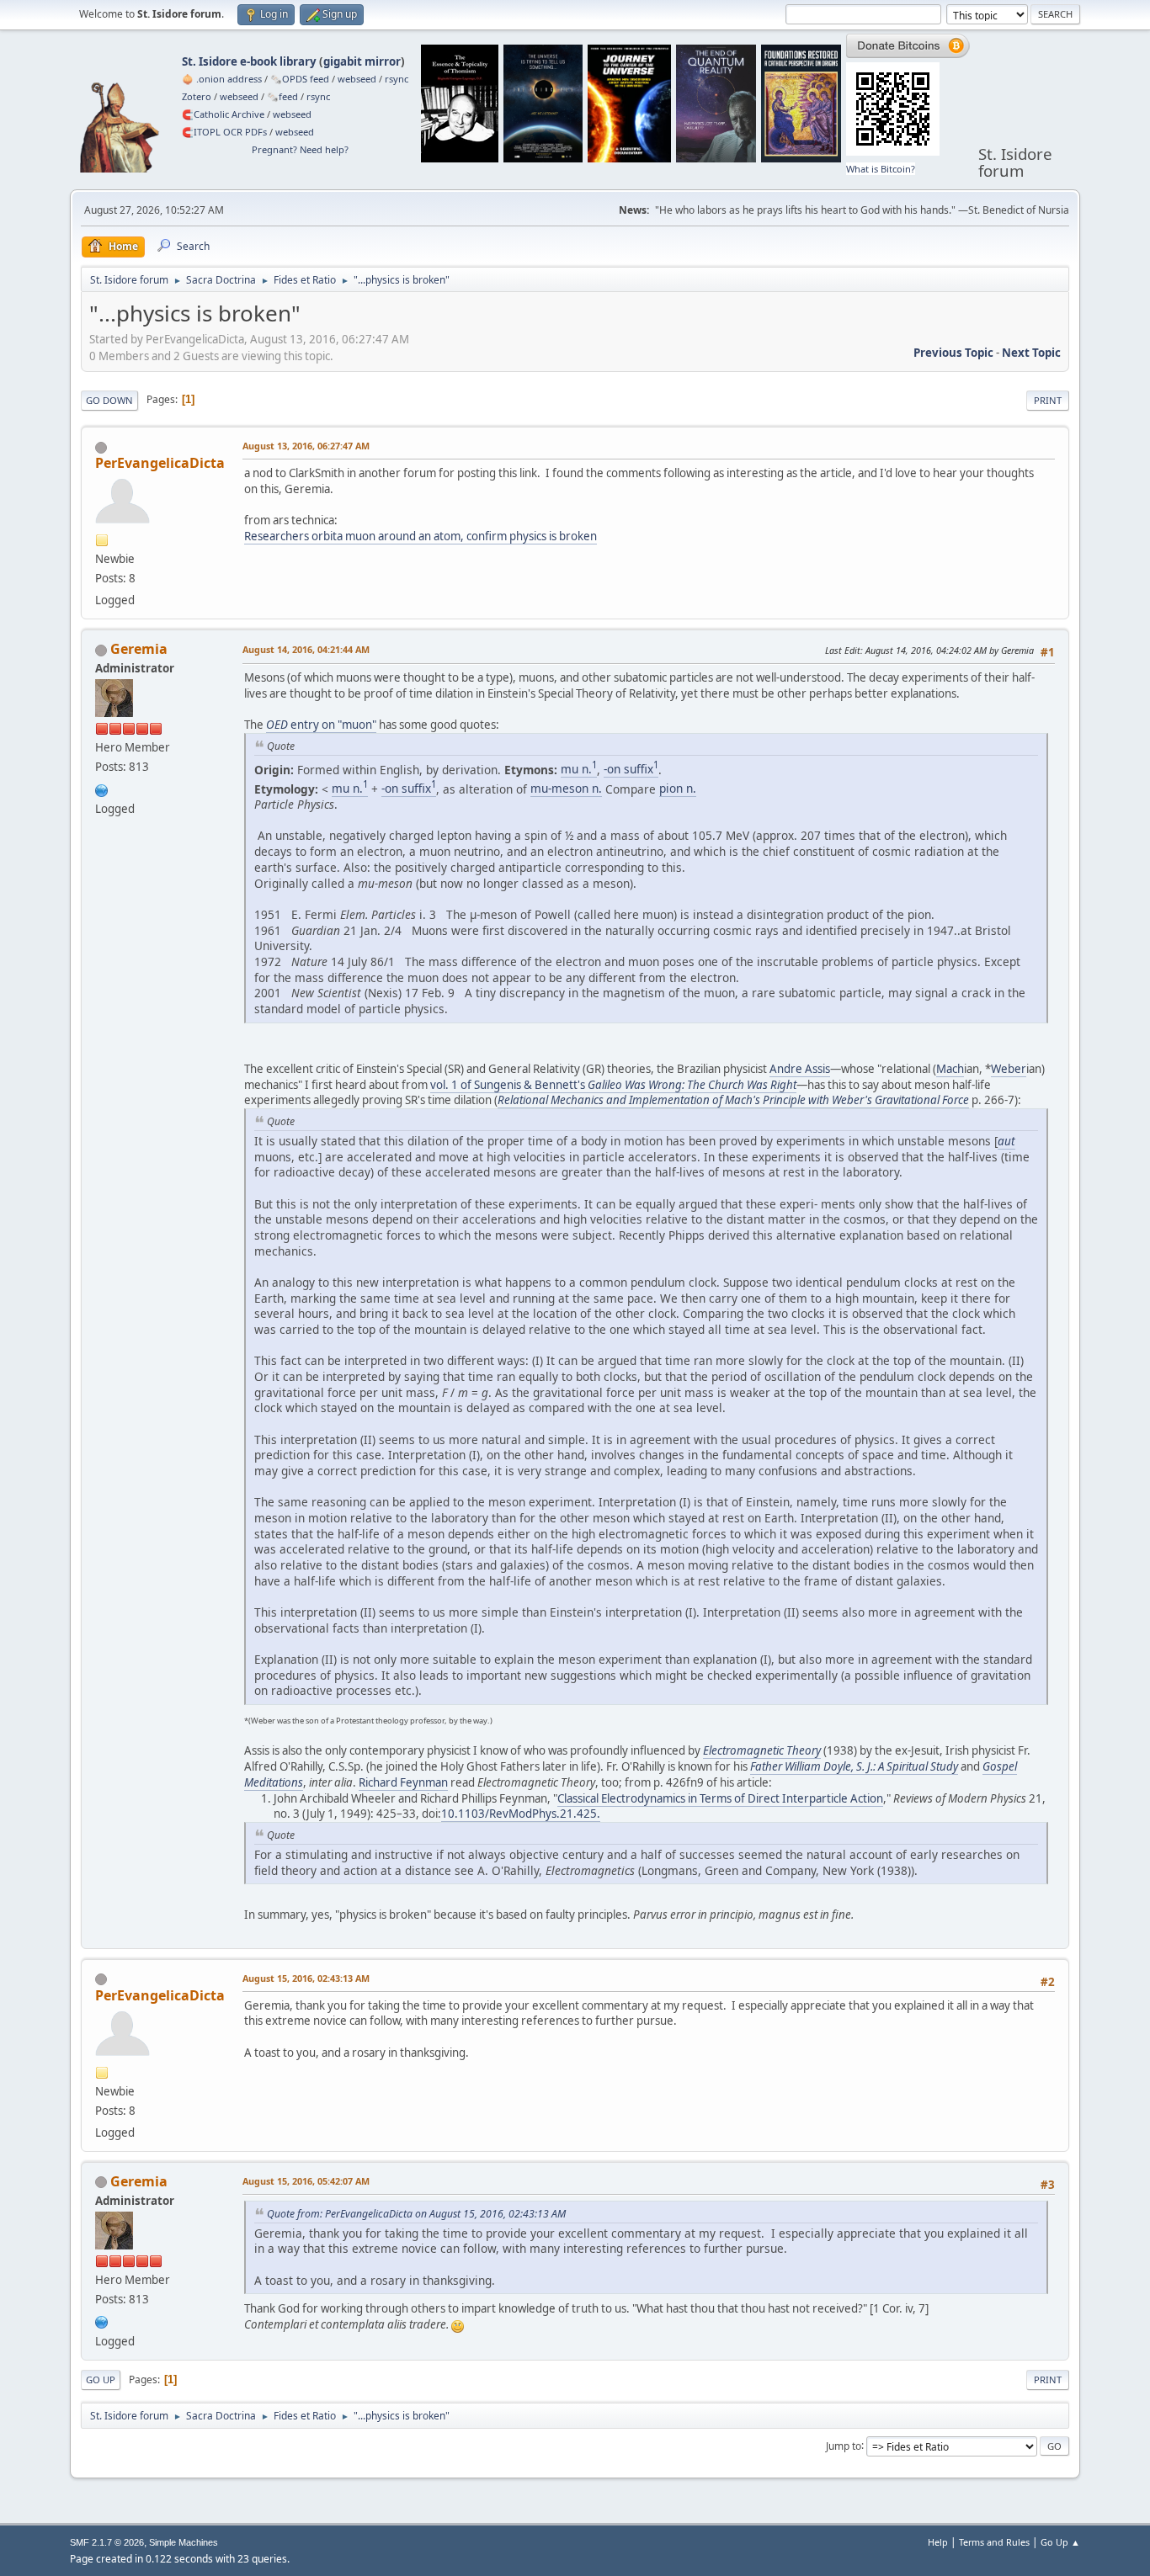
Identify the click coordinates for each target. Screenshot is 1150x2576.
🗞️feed (282, 96)
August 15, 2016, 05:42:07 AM (306, 2181)
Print (1048, 400)
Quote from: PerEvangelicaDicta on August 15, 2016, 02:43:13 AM (416, 2214)
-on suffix (631, 769)
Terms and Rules (994, 2542)
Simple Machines (184, 2542)
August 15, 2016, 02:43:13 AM (306, 1978)
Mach (950, 1069)
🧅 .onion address (222, 79)
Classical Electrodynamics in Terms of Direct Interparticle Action (720, 1798)
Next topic (1031, 353)
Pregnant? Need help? (300, 149)
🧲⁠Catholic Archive (223, 114)
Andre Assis (800, 1069)
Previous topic (953, 353)
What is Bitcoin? (881, 169)
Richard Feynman (403, 1782)
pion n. (678, 788)
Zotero (197, 96)
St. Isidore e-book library (249, 61)
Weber (1009, 1069)
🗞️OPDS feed (300, 79)
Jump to (844, 2445)
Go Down (109, 400)
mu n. (579, 769)
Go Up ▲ (1060, 2542)
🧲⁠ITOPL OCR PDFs (224, 132)
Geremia (139, 649)
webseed (357, 79)
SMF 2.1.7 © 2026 (107, 2542)
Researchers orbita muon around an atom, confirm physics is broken (421, 536)
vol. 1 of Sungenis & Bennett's (613, 1085)
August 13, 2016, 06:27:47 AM (306, 446)
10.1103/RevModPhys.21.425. (521, 1814)
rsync (397, 79)
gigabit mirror (362, 61)
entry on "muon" (321, 725)
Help (938, 2542)
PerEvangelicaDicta (160, 463)
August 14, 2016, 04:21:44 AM (306, 649)
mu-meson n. (566, 788)
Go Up (101, 2379)
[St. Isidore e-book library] (102, 789)
